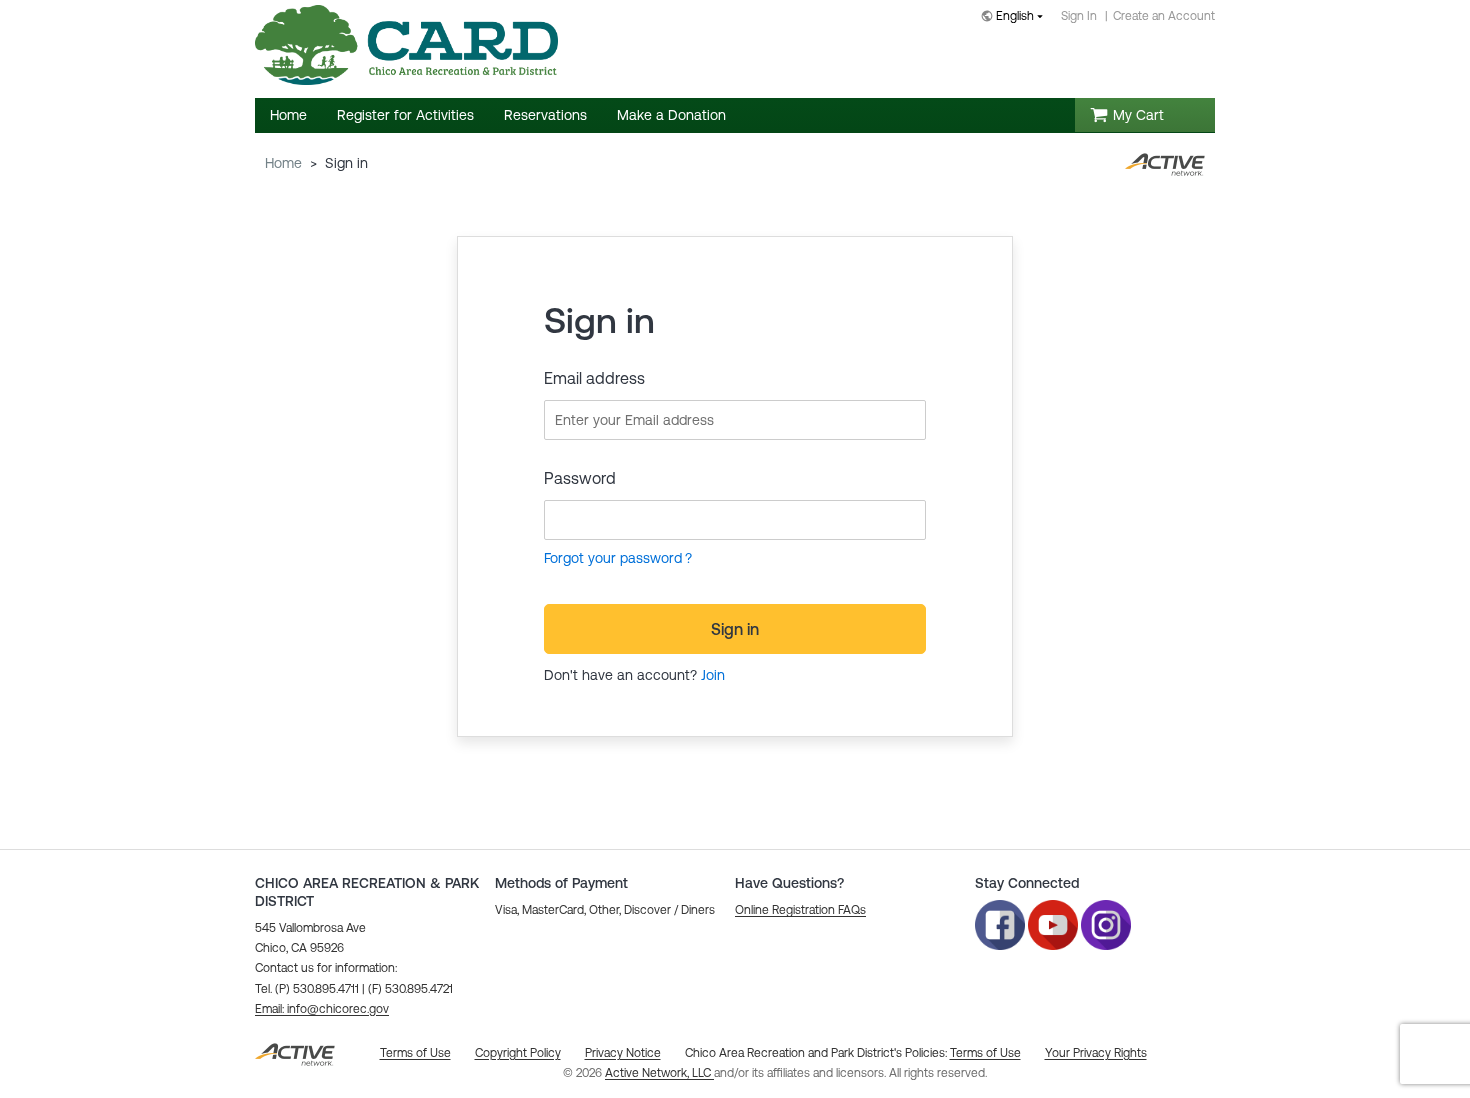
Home (283, 163)
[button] (322, 1009)
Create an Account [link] (1164, 16)
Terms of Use (985, 1053)
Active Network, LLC (659, 1073)
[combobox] (1016, 17)
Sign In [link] (1079, 16)
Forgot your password (613, 558)
